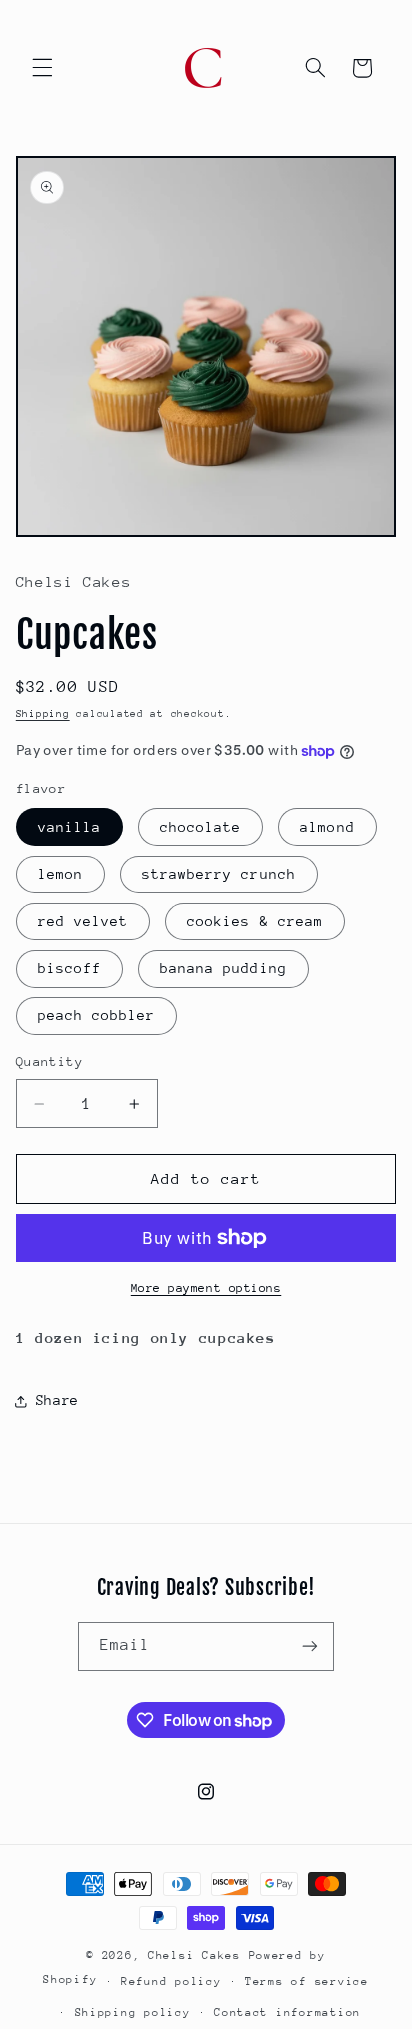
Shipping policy (133, 2012)
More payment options (206, 1288)
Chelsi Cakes (198, 1955)
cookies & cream (255, 921)
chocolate (200, 827)
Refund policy (171, 1981)
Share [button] (57, 1400)
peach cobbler (97, 1015)
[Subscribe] (310, 1646)
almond (327, 827)
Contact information (287, 2012)
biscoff (69, 968)
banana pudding (223, 968)
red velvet (83, 921)
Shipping (43, 714)
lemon (60, 874)
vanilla (69, 827)
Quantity (49, 1061)
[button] (42, 68)
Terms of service (307, 1981)
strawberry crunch (219, 874)
